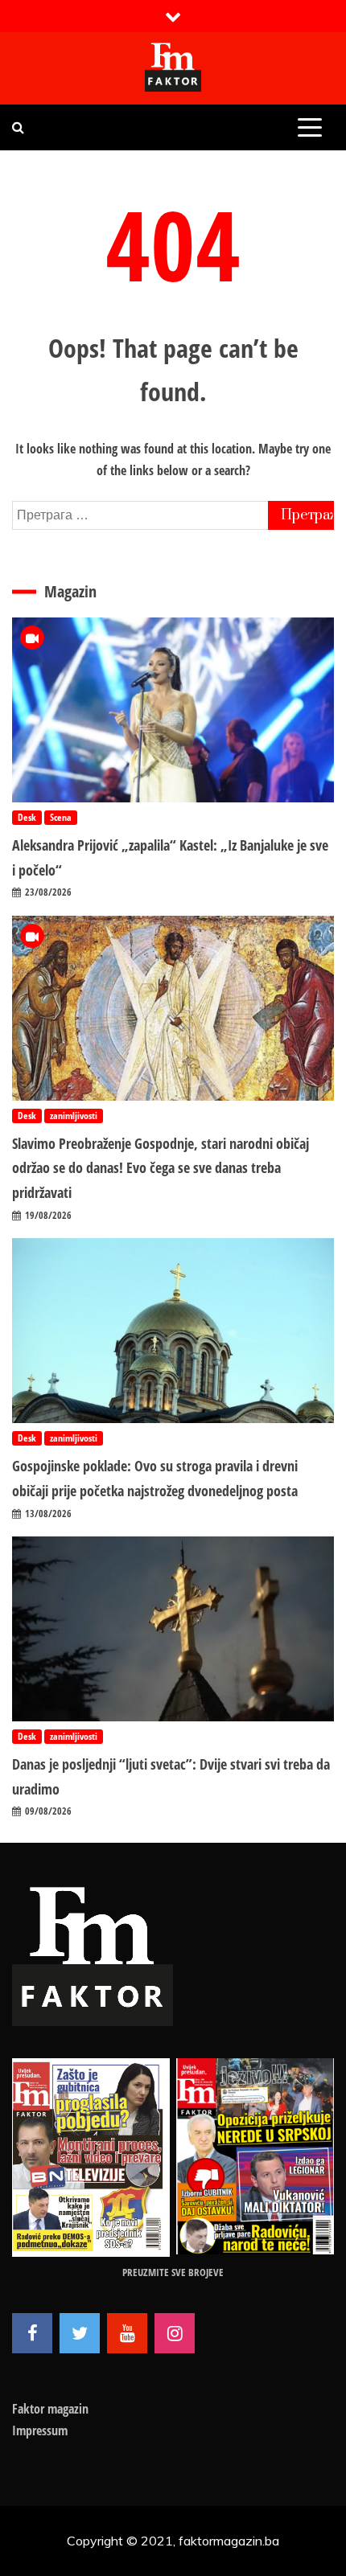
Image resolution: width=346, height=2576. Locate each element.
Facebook (32, 2333)
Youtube (127, 2333)
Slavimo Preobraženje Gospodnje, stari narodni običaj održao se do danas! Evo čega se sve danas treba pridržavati (161, 1168)
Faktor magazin (50, 2409)
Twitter (80, 2333)
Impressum (40, 2430)
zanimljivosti (74, 1116)
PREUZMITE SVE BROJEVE (173, 2272)
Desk (27, 817)
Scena (61, 817)
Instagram (175, 2333)
